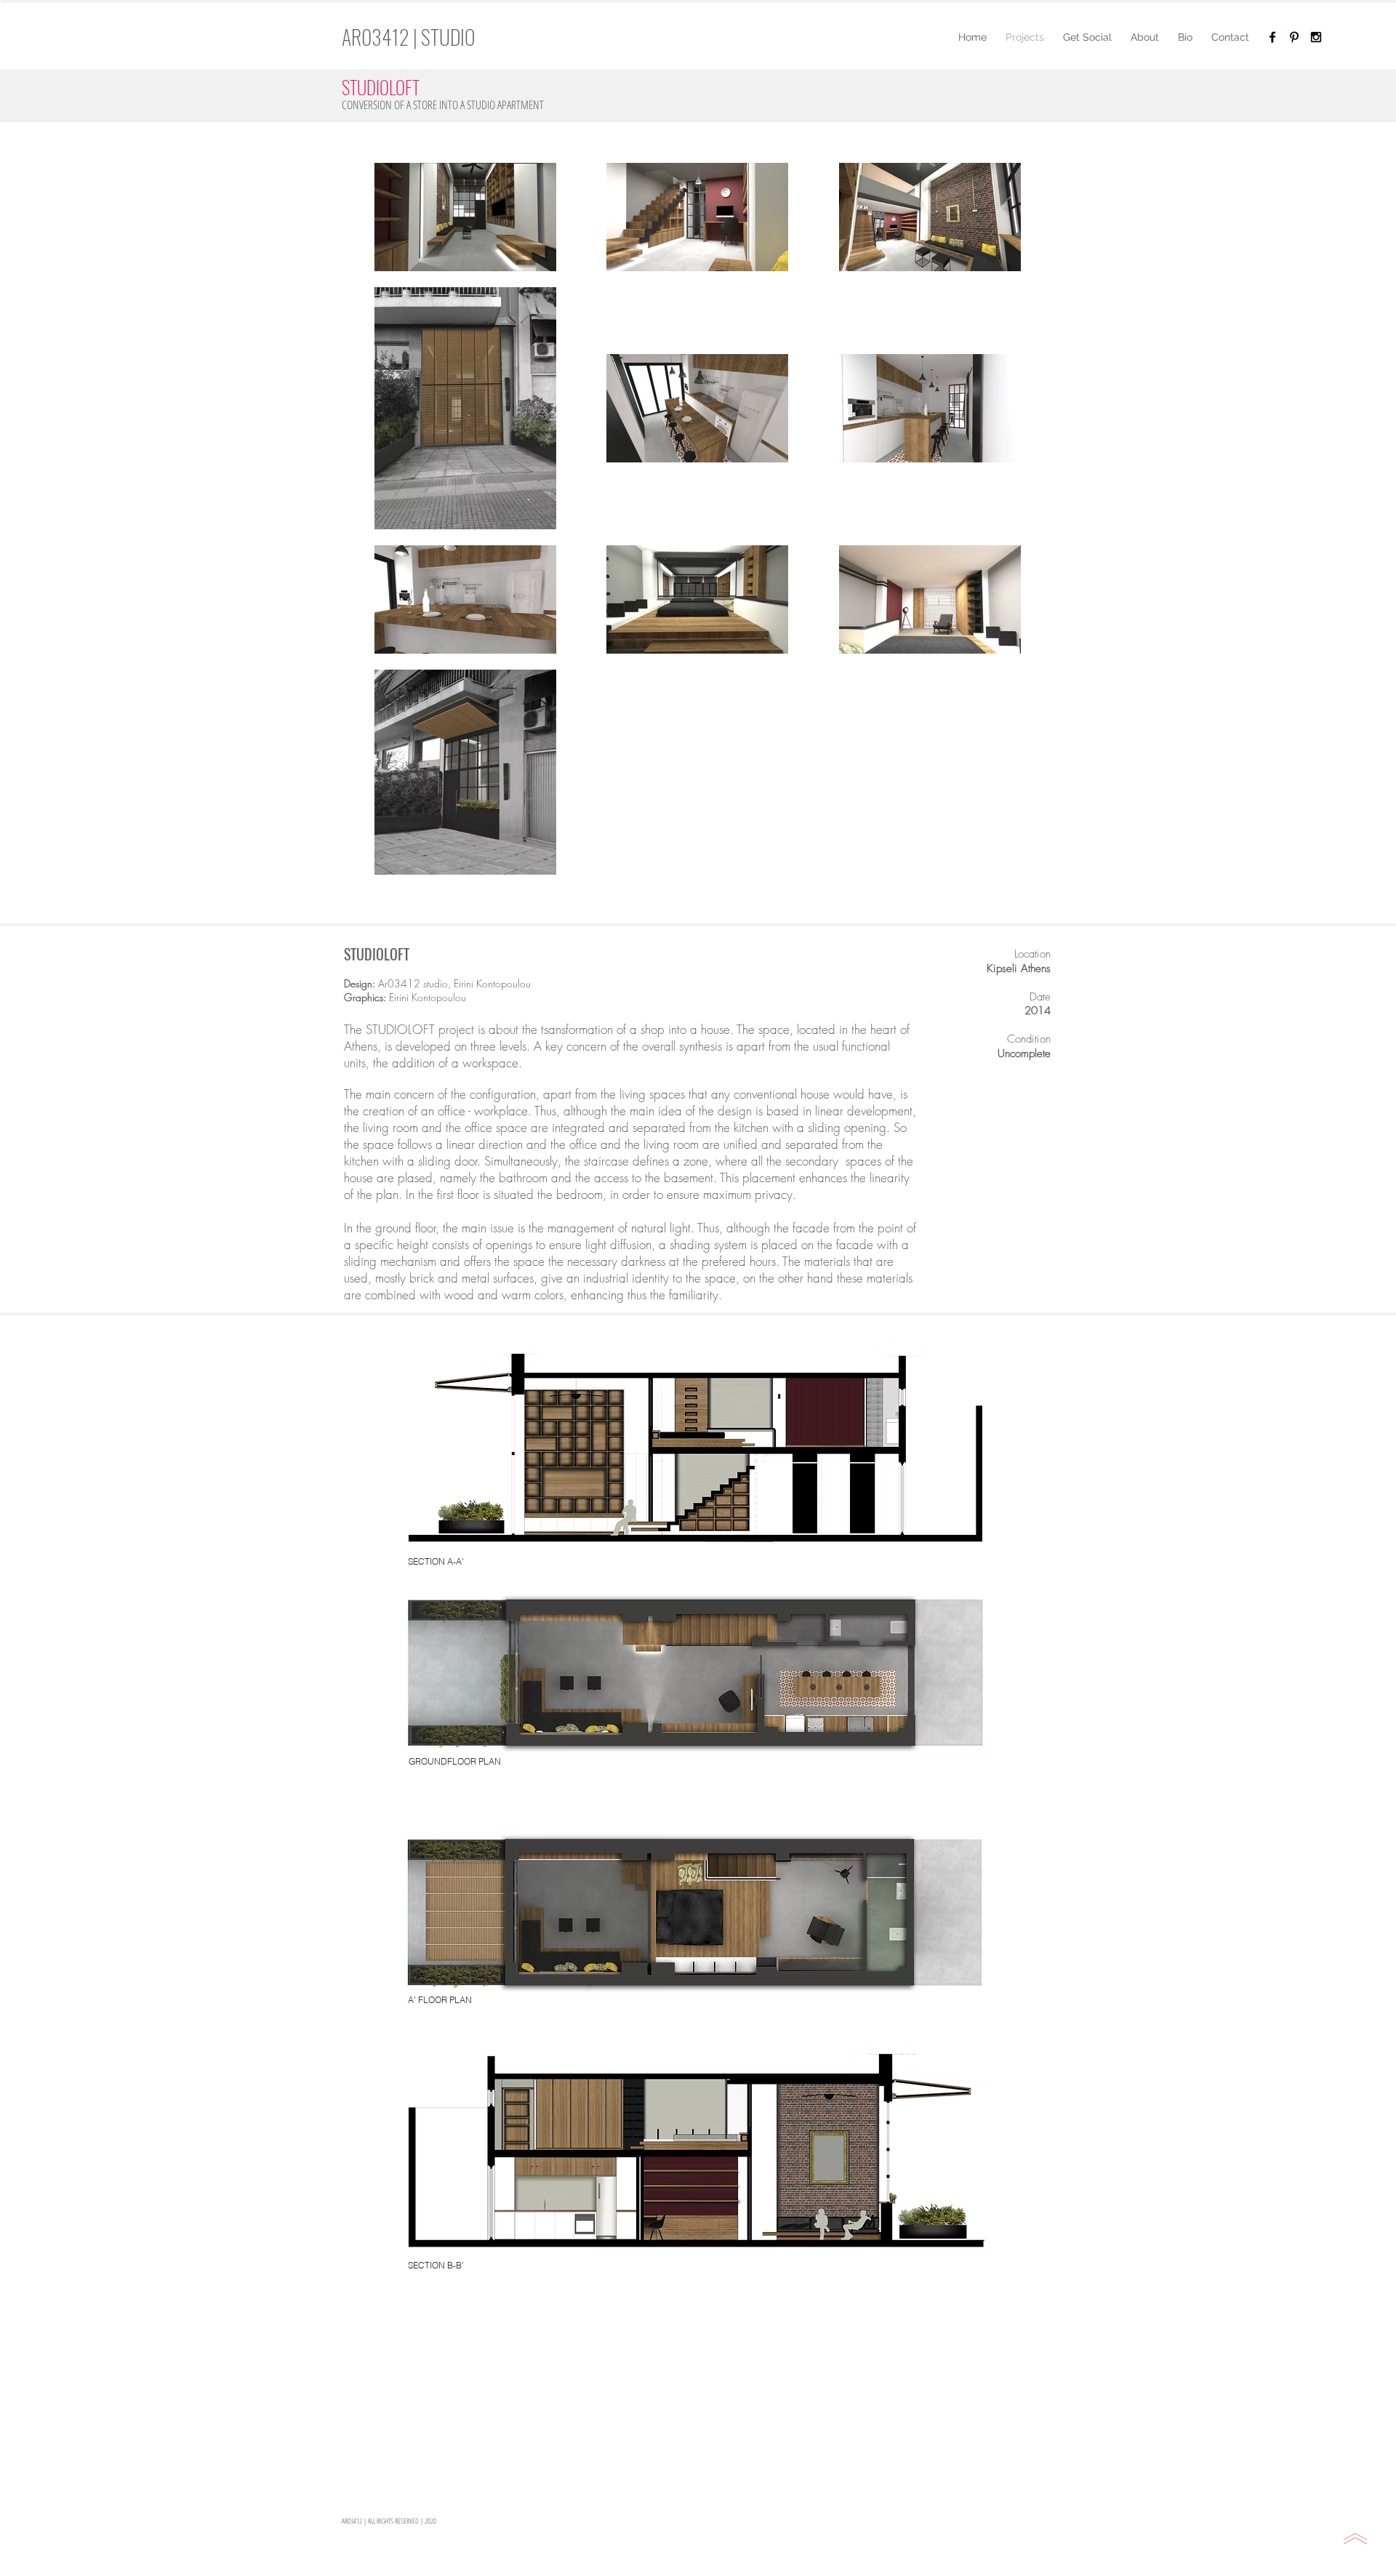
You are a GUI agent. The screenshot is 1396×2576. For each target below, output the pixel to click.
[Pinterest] (1294, 37)
